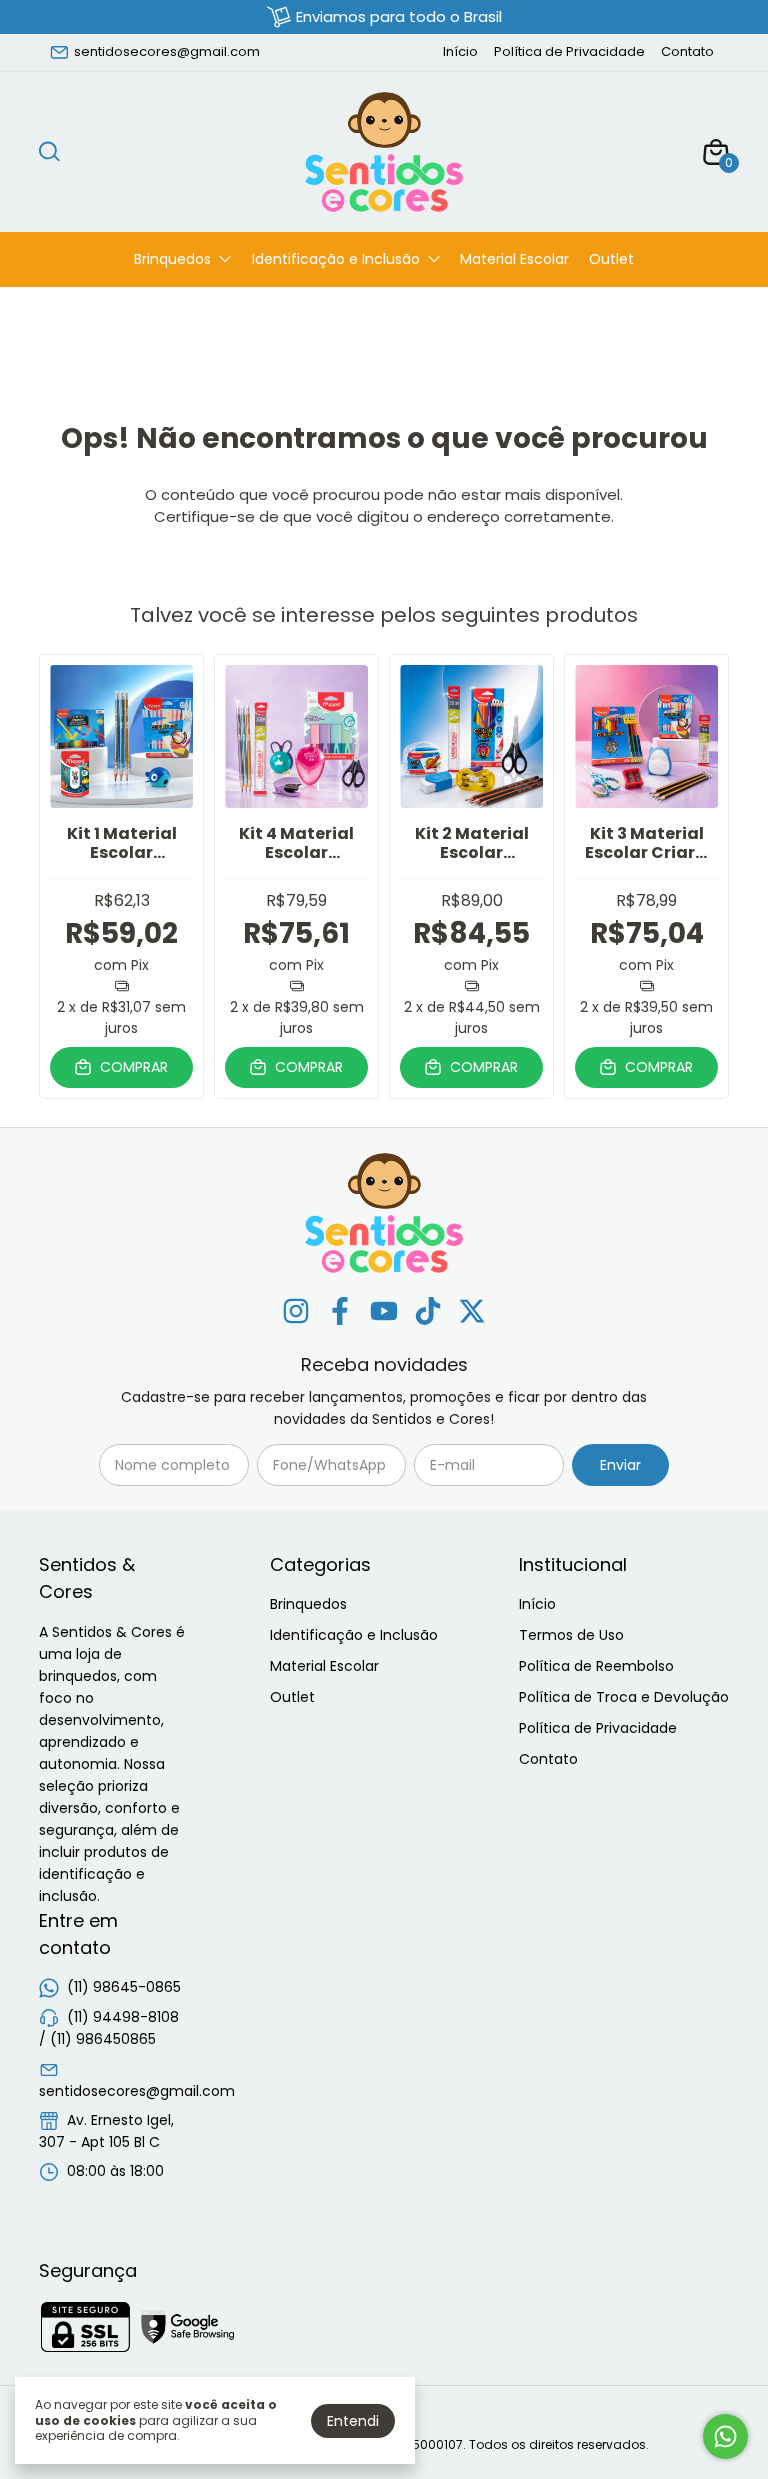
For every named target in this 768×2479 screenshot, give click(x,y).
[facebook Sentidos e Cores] (340, 1312)
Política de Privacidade (569, 51)
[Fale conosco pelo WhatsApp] (725, 2436)
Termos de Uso (571, 1635)
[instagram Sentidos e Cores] (296, 1312)
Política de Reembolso (596, 1666)
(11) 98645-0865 (124, 1987)
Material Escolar (514, 259)
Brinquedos (172, 259)
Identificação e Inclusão (336, 259)
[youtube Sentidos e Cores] (384, 1312)
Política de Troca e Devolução (624, 1697)
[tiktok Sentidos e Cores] (428, 1312)
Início (460, 51)
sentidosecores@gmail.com (167, 51)
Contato (687, 51)
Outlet (611, 259)
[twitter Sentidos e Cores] (472, 1312)
